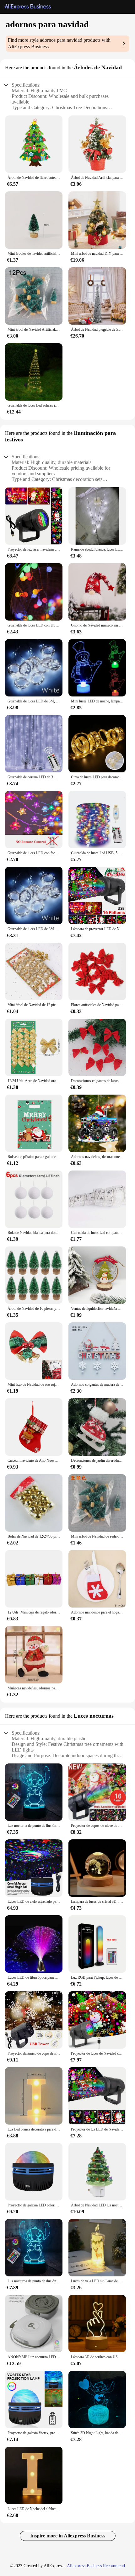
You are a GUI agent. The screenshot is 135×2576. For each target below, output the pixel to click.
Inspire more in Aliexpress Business (68, 2536)
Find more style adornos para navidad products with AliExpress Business (59, 43)
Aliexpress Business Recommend (96, 2566)
